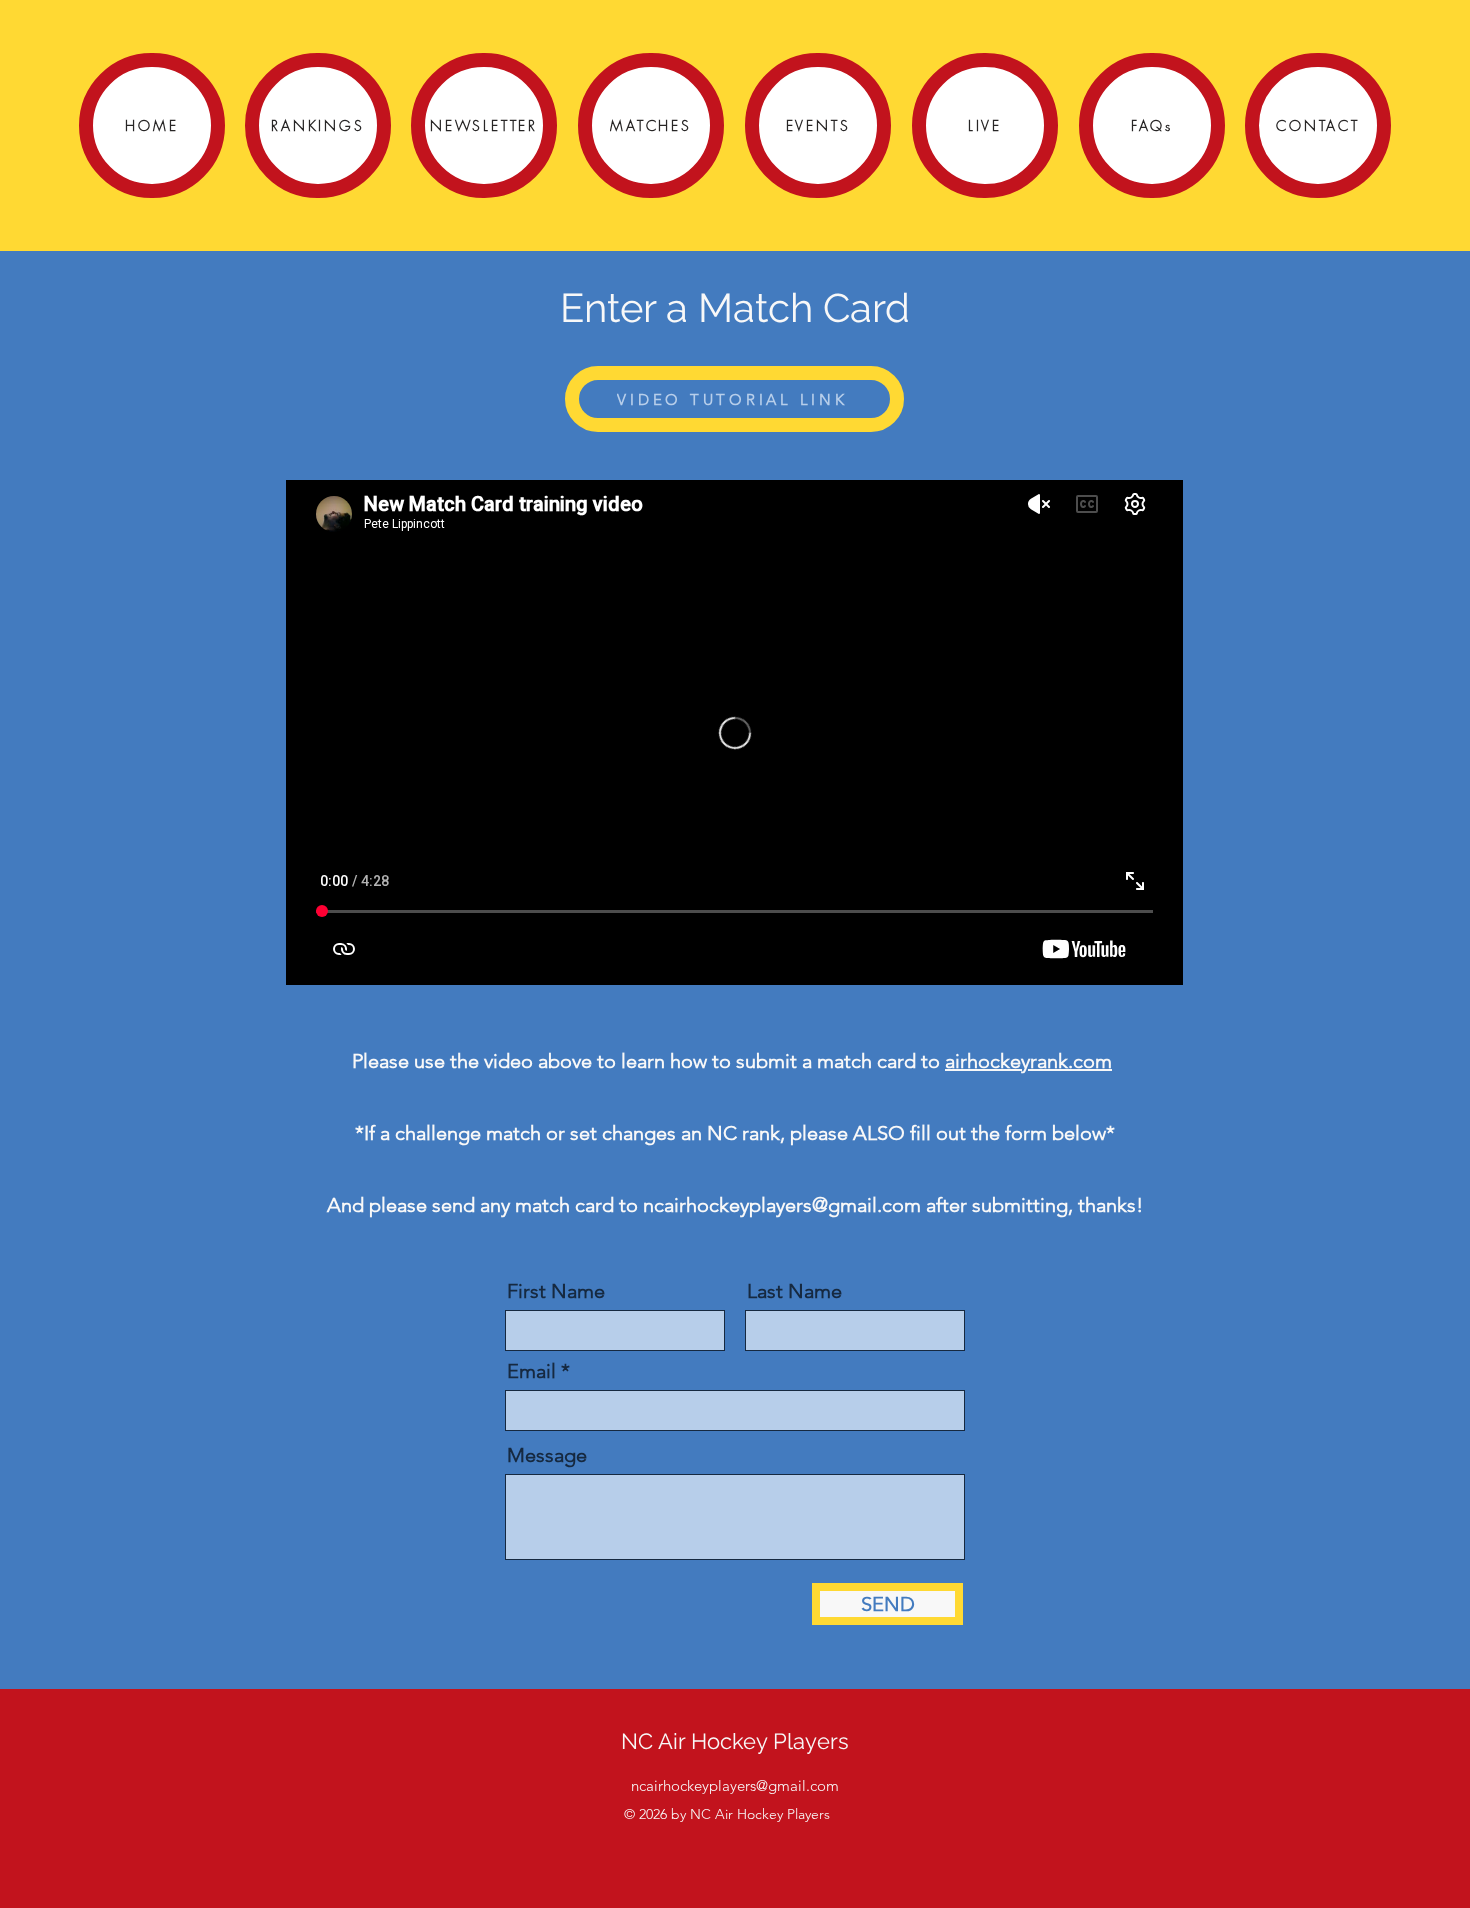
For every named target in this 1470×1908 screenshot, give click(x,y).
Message (547, 1455)
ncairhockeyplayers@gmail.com (782, 1205)
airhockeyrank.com (1028, 1061)
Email (531, 1371)
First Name (556, 1291)
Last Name (794, 1291)
